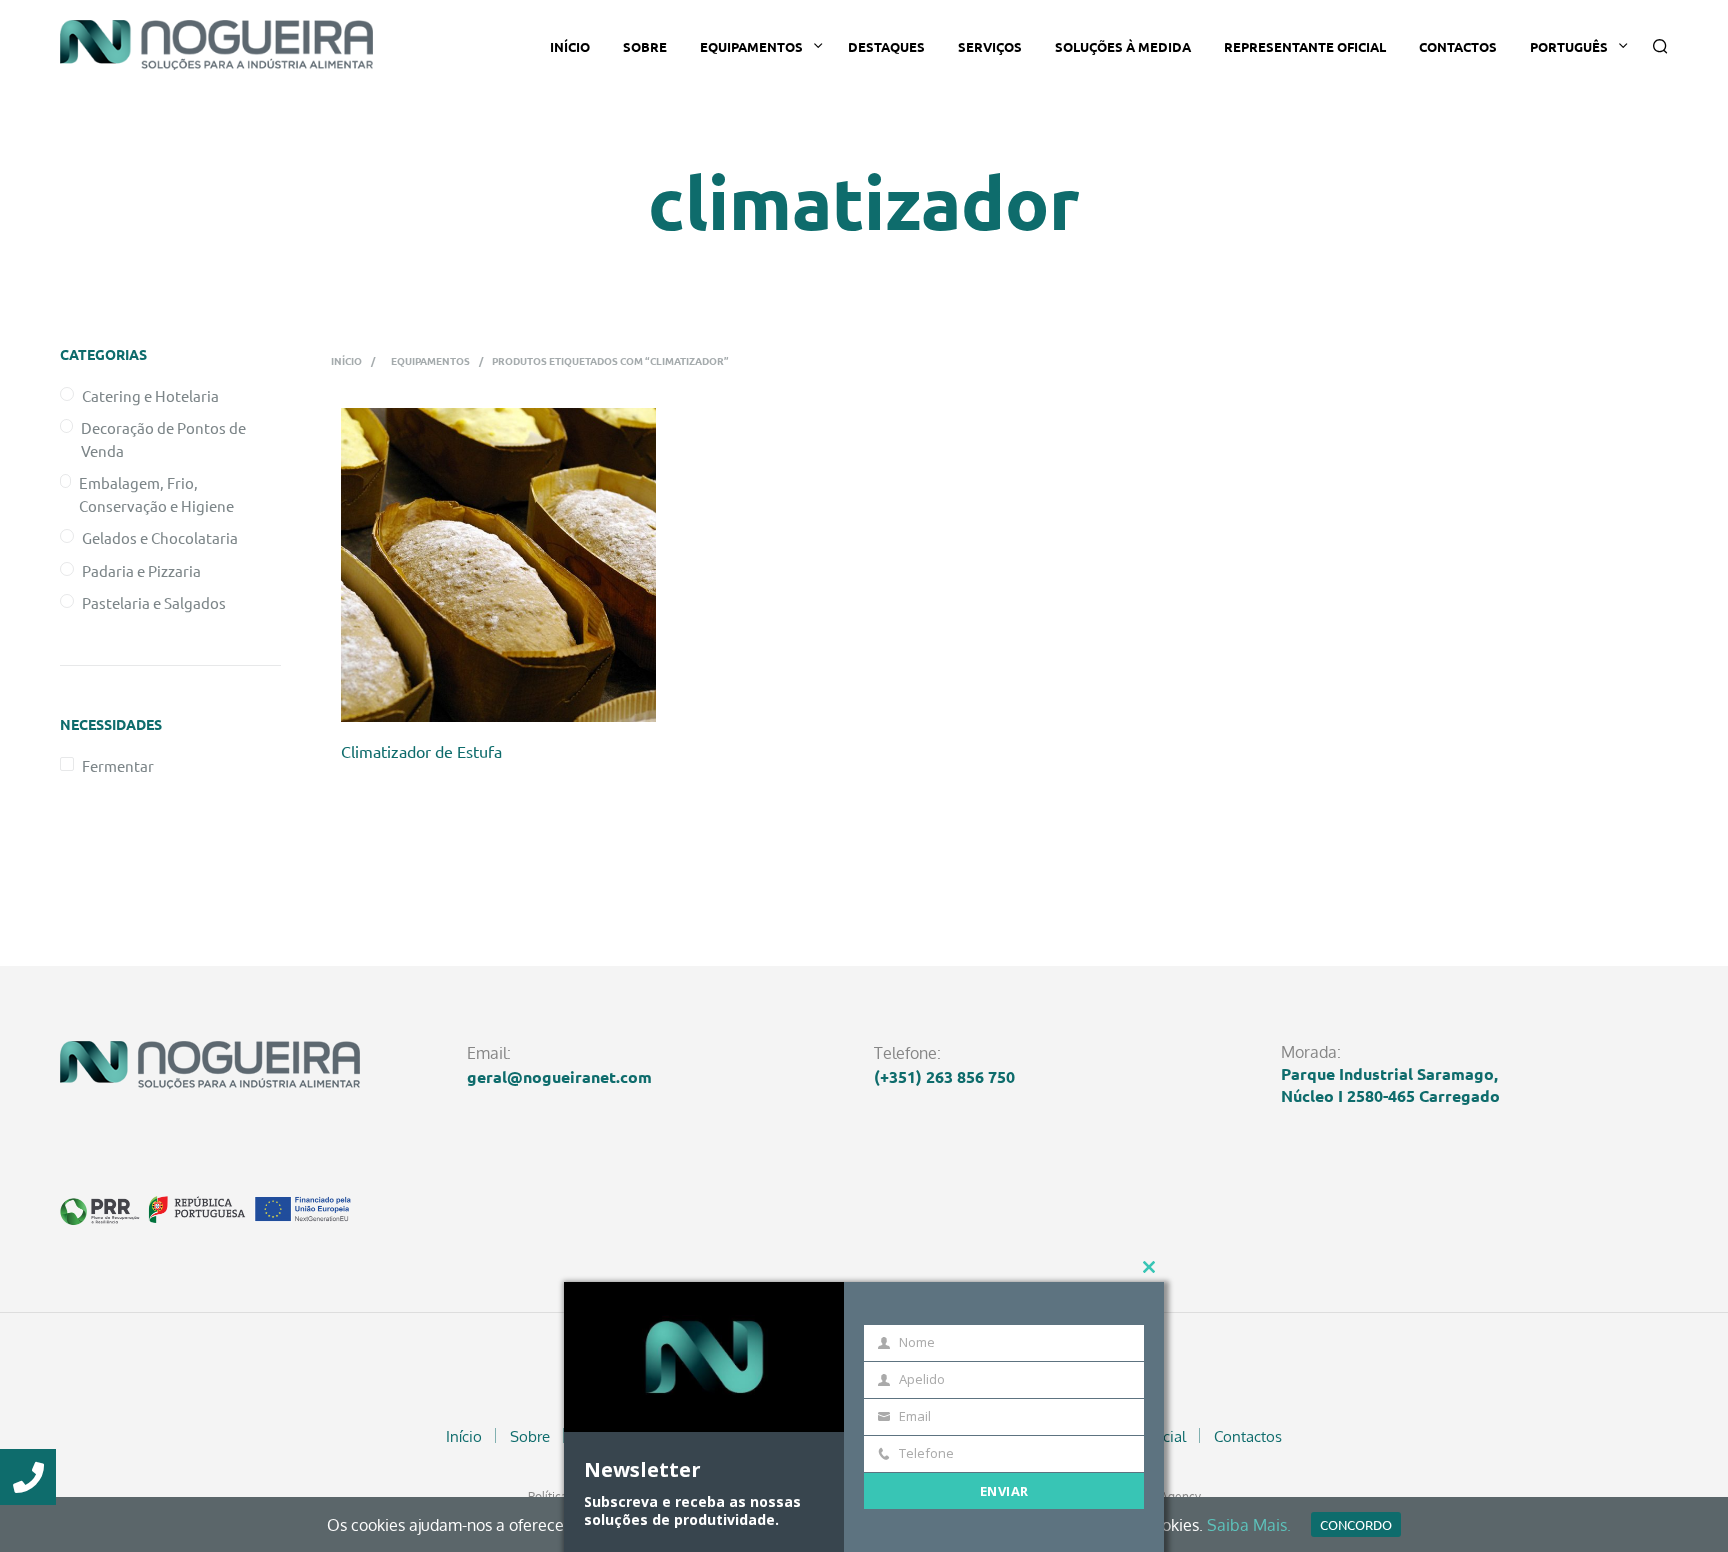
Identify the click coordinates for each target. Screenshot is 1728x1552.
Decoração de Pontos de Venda (163, 439)
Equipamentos (751, 46)
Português (1569, 46)
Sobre (645, 46)
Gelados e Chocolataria (160, 537)
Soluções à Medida (1123, 46)
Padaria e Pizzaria (141, 570)
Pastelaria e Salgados (154, 602)
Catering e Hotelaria (150, 395)
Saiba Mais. (1249, 1525)
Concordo (1356, 1524)
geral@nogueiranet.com (559, 1076)
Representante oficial (1305, 46)
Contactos (1458, 46)
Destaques (886, 46)
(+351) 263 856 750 (944, 1076)
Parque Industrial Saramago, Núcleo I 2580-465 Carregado (1390, 1084)
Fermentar (118, 765)
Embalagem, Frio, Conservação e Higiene (156, 494)
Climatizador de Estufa (421, 751)
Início (570, 46)
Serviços (990, 46)
